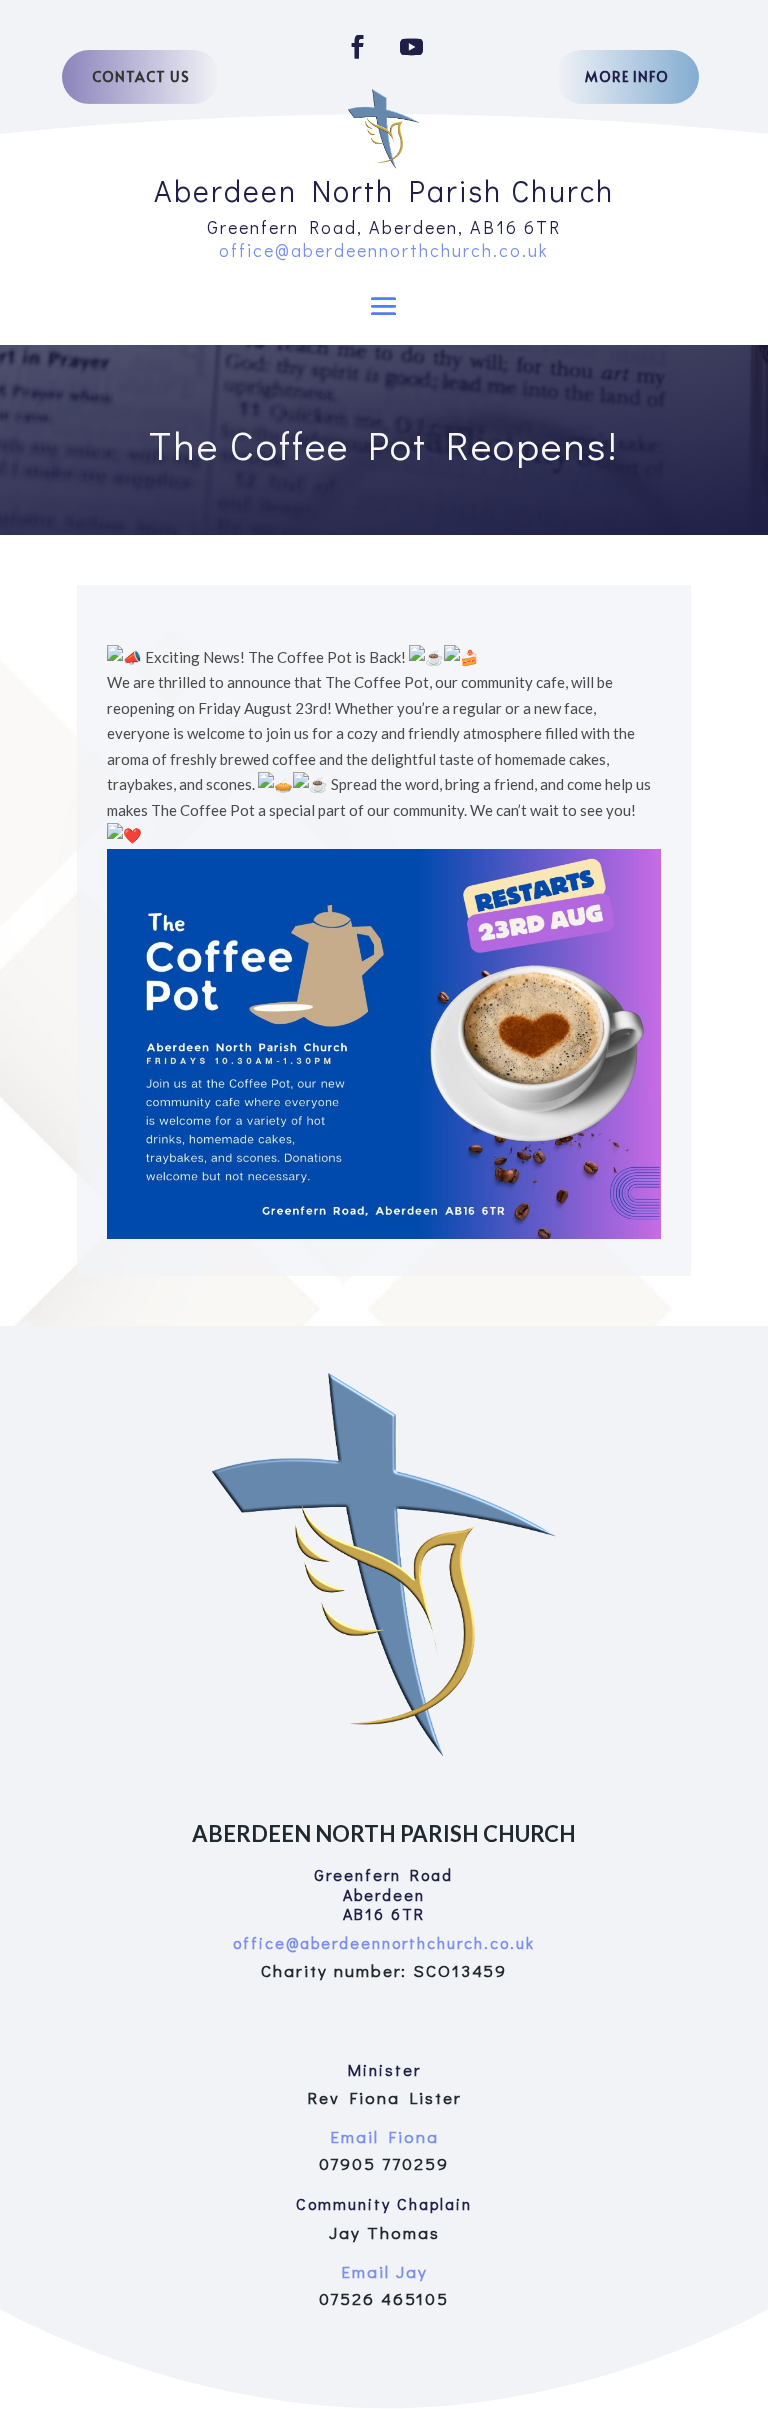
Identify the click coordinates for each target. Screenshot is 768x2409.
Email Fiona (384, 2136)
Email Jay (384, 2271)
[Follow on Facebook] (357, 47)
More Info (627, 76)
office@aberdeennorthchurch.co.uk (384, 250)
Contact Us (141, 76)
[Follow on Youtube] (411, 47)
